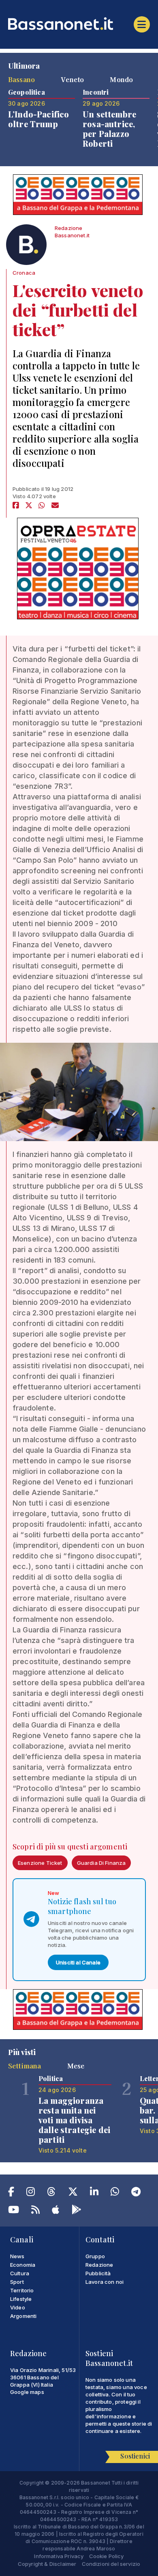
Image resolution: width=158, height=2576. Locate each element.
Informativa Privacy (59, 2556)
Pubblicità (98, 2273)
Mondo (121, 79)
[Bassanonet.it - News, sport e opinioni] (79, 24)
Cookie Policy (107, 2556)
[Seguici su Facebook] (11, 2193)
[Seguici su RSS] (35, 2211)
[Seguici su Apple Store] (56, 2211)
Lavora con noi (105, 2282)
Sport (17, 2282)
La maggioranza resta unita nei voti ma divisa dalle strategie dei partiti (74, 2120)
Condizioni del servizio (111, 2564)
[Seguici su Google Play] (77, 2211)
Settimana (25, 2066)
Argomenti (23, 2316)
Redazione (99, 2265)
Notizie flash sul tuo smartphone (82, 1906)
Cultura (20, 2273)
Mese (76, 2066)
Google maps (27, 2392)
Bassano (21, 79)
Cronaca (24, 273)
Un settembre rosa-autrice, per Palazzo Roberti (109, 129)
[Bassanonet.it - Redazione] (26, 247)
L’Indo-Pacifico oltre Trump (38, 119)
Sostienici (135, 2456)
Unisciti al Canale (78, 1962)
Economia (23, 2265)
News (17, 2256)
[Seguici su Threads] (51, 2193)
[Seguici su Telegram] (136, 2193)
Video (18, 2307)
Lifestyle (21, 2299)
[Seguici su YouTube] (14, 2211)
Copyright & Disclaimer (47, 2564)
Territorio (22, 2290)
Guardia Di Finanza (101, 1863)
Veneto (72, 79)
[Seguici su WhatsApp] (115, 2193)
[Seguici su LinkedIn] (94, 2193)
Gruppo (95, 2256)
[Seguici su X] (73, 2193)
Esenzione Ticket (40, 1863)
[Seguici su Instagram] (31, 2193)
